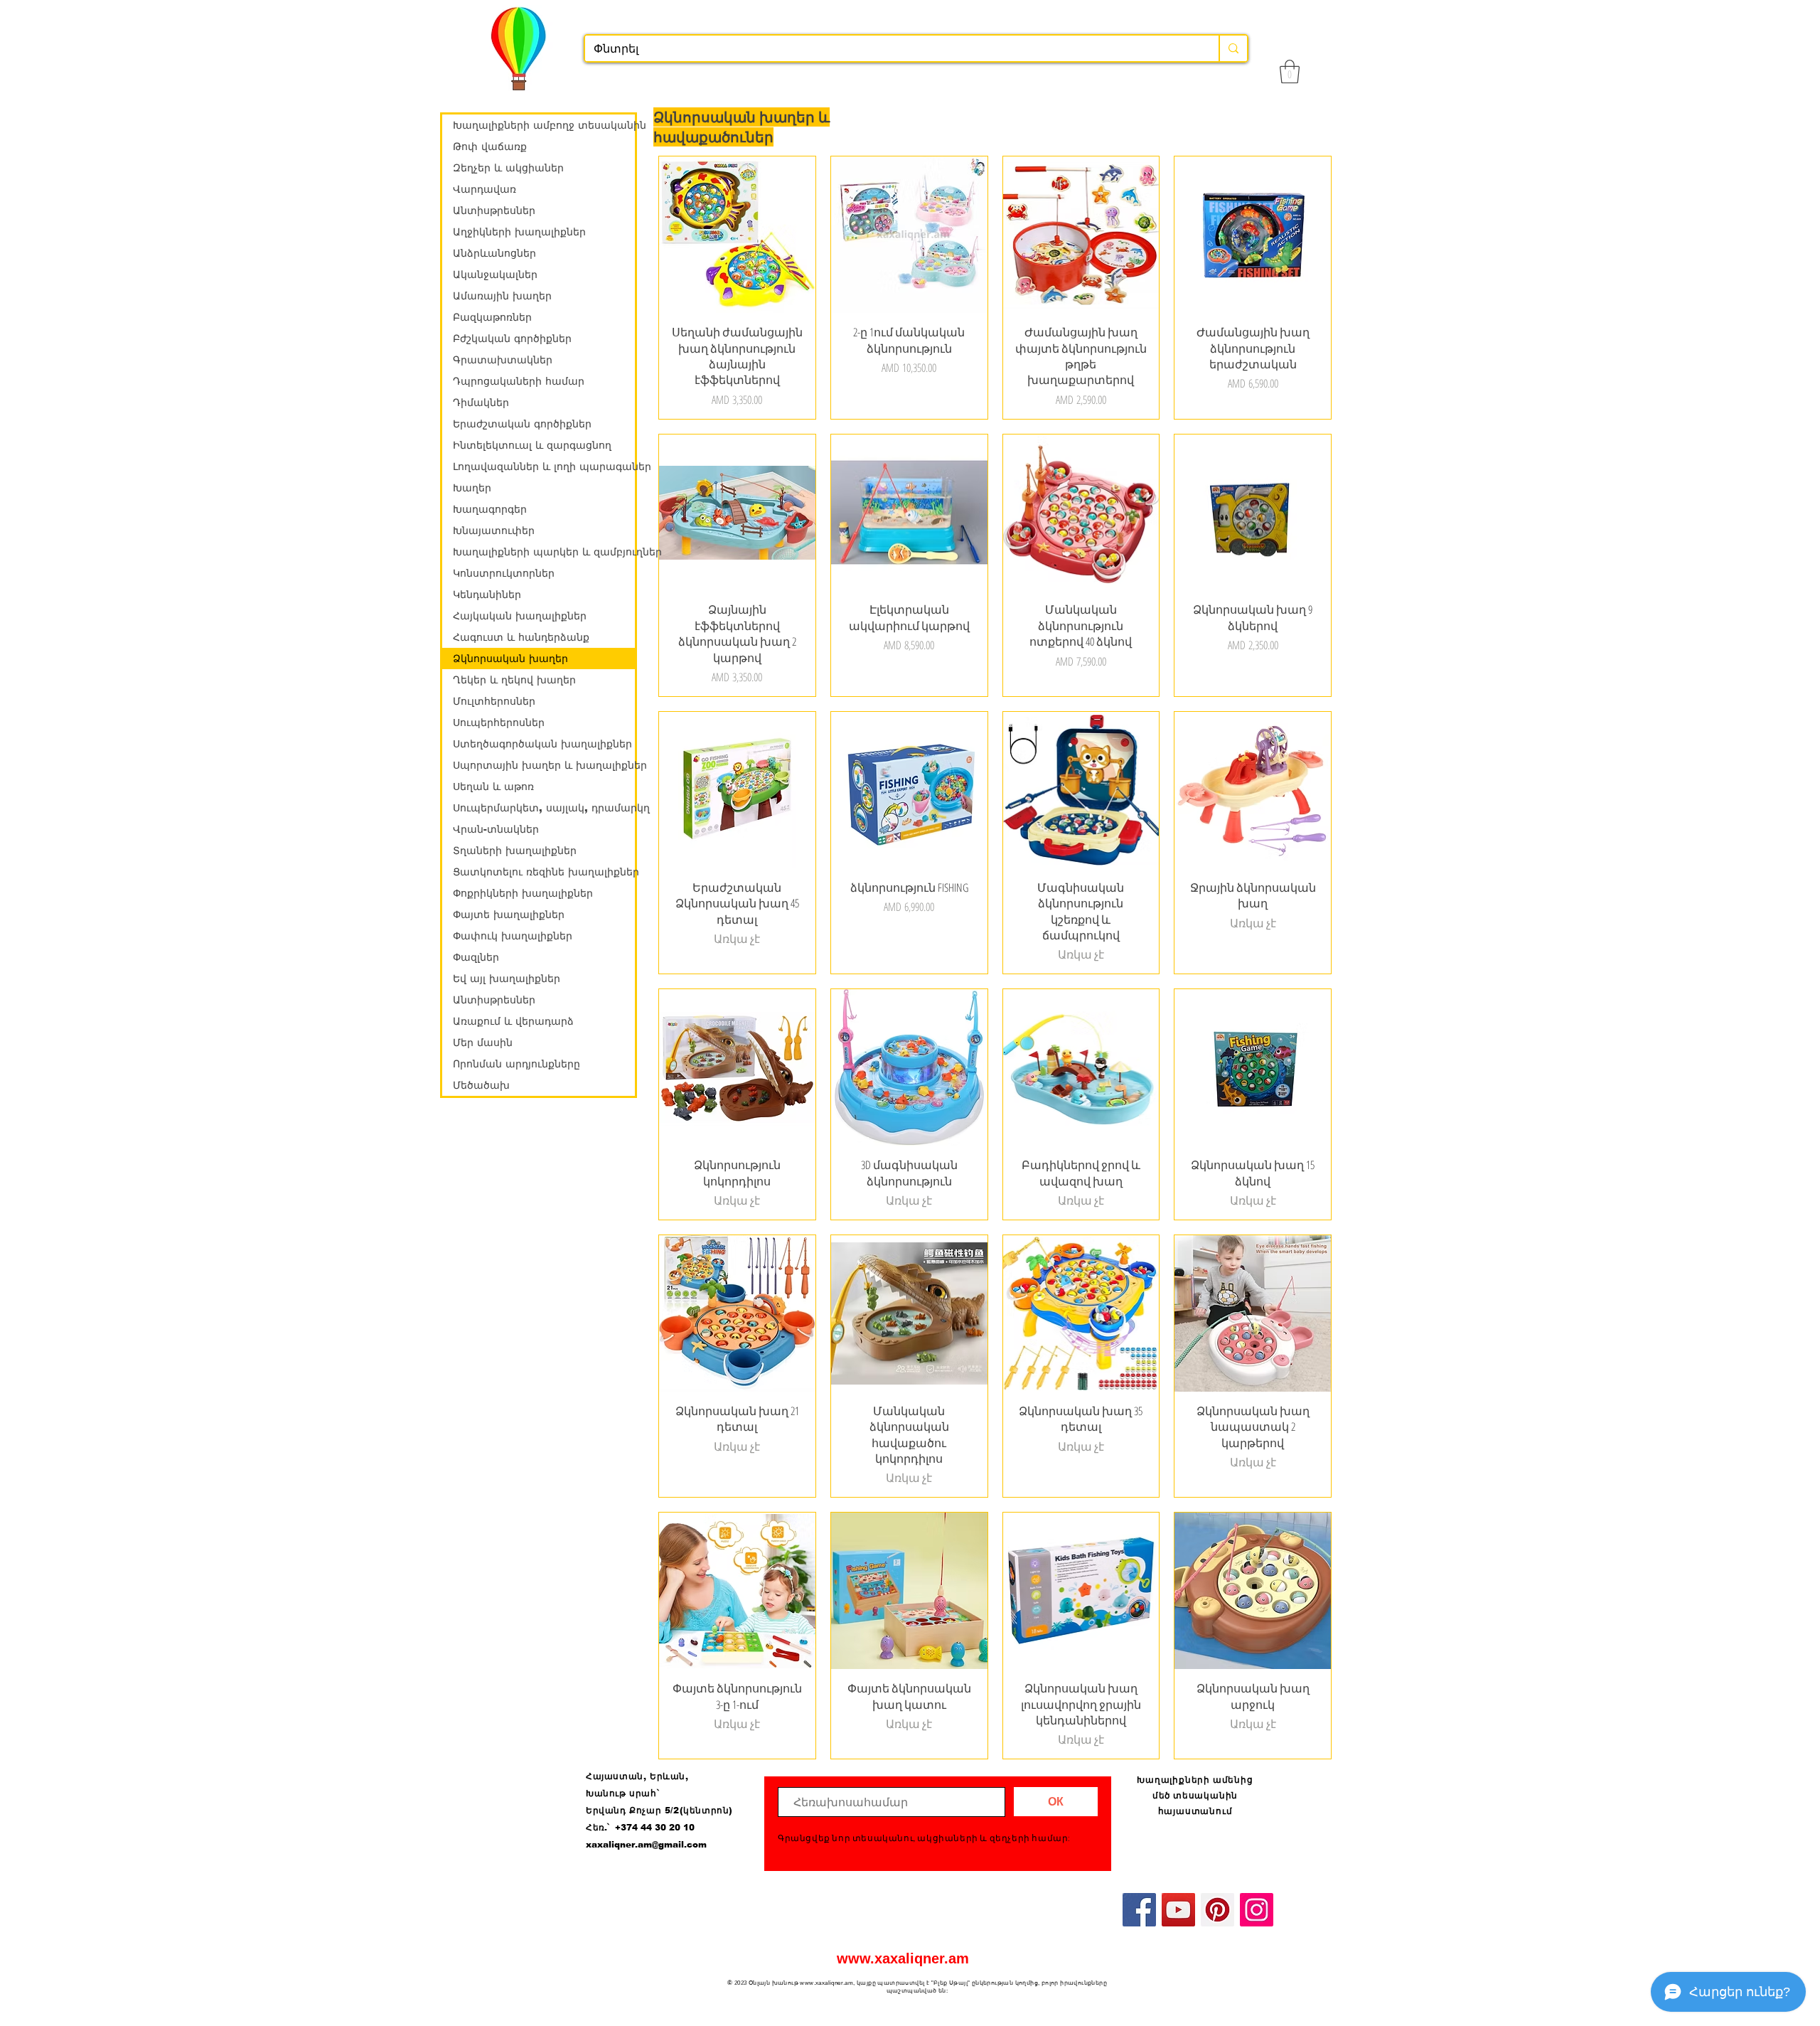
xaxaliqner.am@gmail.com (646, 1845)
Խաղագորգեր (490, 509)
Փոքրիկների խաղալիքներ (523, 893)
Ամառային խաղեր (502, 296)
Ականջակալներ (495, 274)
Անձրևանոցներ (494, 253)
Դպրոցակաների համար (519, 381)
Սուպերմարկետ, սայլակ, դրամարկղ (544, 808)
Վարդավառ (485, 189)
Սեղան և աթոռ (493, 787)
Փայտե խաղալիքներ (509, 915)
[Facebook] (1139, 1910)
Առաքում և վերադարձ (513, 1021)
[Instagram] (1257, 1910)
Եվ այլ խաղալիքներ (507, 979)
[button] (1290, 71)
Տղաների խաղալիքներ (515, 851)
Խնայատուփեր (494, 531)
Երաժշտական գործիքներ (522, 424)
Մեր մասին (483, 1043)
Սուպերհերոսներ (499, 723)
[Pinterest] (1217, 1910)
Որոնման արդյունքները (516, 1064)
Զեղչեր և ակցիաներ (508, 168)
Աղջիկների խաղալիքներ (519, 232)
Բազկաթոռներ (492, 317)
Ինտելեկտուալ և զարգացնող (532, 445)
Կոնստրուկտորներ (504, 573)
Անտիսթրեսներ (494, 210)
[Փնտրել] (1233, 48)
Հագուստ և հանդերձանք (521, 637)
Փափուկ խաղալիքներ (513, 936)
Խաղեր (472, 488)
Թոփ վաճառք (490, 146)
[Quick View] (737, 235)
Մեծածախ (481, 1085)
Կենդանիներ (487, 595)
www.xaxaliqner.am (903, 1958)
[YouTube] (1178, 1910)
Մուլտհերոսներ (494, 701)
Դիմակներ (481, 402)
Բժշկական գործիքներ (512, 338)
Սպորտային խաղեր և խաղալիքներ (544, 765)
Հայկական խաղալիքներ (520, 616)
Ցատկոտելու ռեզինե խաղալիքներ (544, 872)
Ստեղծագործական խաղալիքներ (542, 744)
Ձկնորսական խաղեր (510, 659)
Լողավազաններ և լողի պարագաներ (544, 466)
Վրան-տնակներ (496, 829)
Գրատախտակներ (503, 360)
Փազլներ (476, 957)
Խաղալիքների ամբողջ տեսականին (544, 125)
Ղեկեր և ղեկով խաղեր (514, 680)
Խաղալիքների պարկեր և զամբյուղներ (544, 552)
